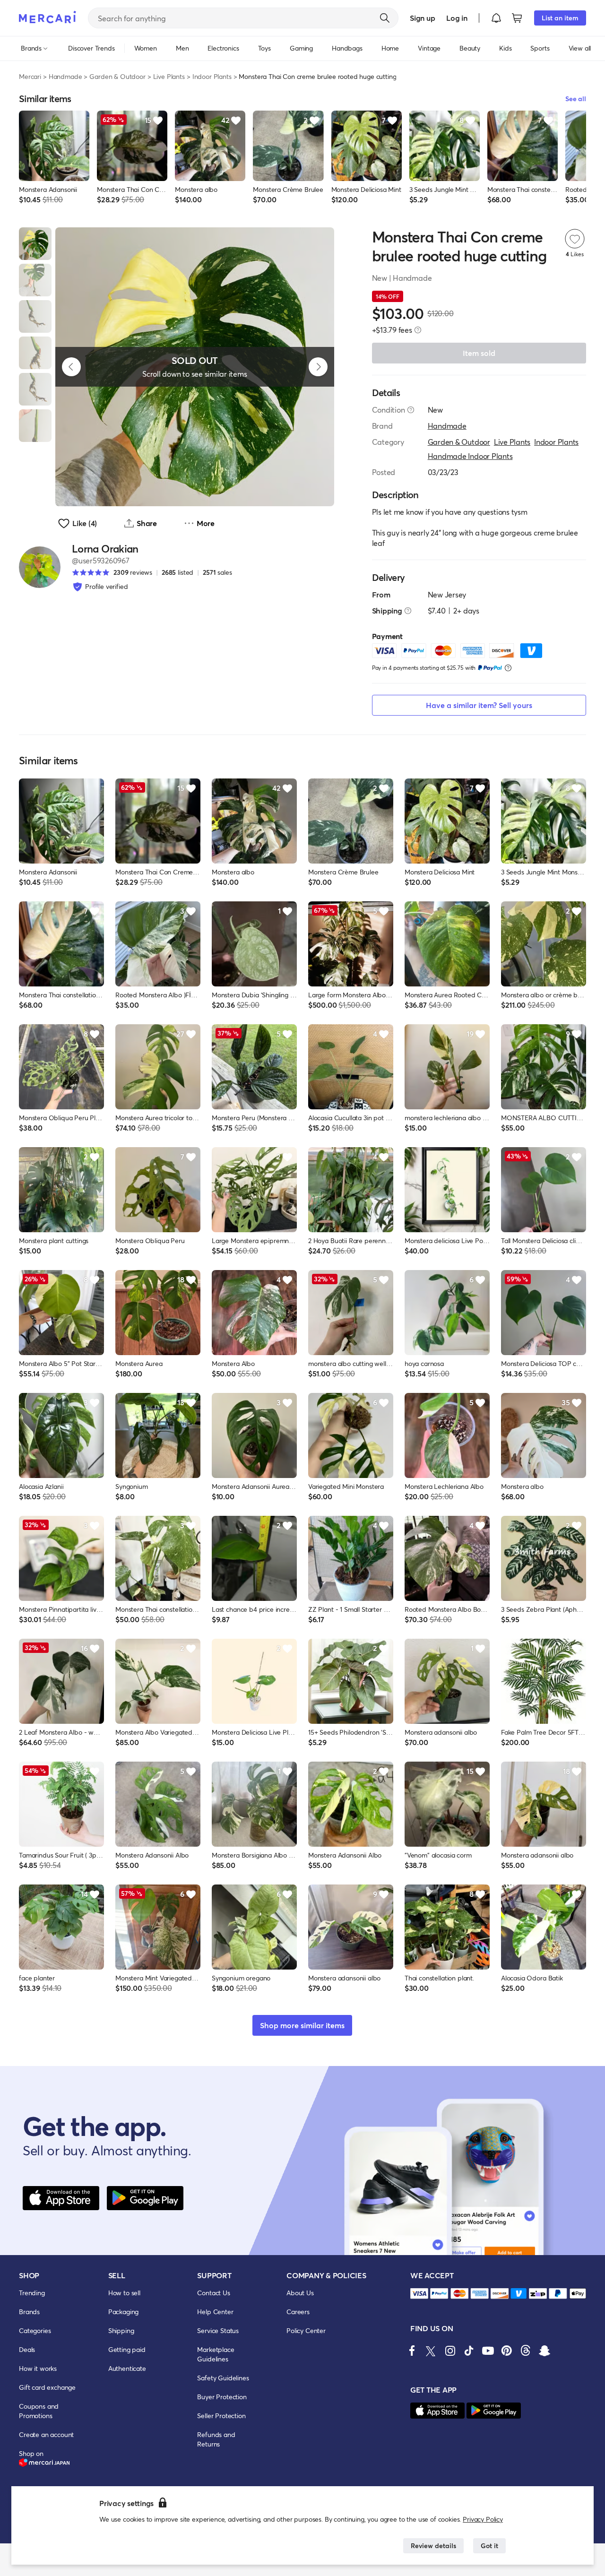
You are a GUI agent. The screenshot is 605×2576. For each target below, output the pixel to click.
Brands (29, 2312)
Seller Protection (221, 2416)
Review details (433, 2546)
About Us (300, 2293)
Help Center (215, 2312)
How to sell (124, 2293)
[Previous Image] (71, 367)
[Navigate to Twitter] (431, 2351)
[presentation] (418, 330)
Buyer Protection (222, 2397)
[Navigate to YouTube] (488, 2351)
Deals (27, 2349)
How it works (38, 2368)
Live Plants (169, 76)
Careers (298, 2312)
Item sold (479, 353)
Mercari (30, 76)
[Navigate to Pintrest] (507, 2351)
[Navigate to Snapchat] (544, 2351)
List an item (560, 18)
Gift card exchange (47, 2387)
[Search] (385, 18)
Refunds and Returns (216, 2439)
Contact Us (213, 2293)
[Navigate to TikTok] (469, 2351)
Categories (35, 2330)
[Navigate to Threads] (526, 2351)
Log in (457, 18)
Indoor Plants (212, 76)
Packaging (124, 2312)
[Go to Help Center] (411, 410)
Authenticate (127, 2368)
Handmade (65, 76)
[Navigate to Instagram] (450, 2351)
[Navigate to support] (419, 2294)
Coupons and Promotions (39, 2411)
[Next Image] (318, 367)
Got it (489, 2546)
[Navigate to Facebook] (412, 2351)
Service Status (218, 2330)
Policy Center (306, 2330)
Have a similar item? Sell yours (479, 705)
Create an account (46, 2434)
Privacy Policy (483, 2519)
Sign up (422, 18)
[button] (496, 18)
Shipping (121, 2330)
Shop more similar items (302, 2025)
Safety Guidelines (223, 2378)
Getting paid (127, 2349)
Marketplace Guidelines (216, 2354)
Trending (32, 2293)
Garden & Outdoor (117, 76)
